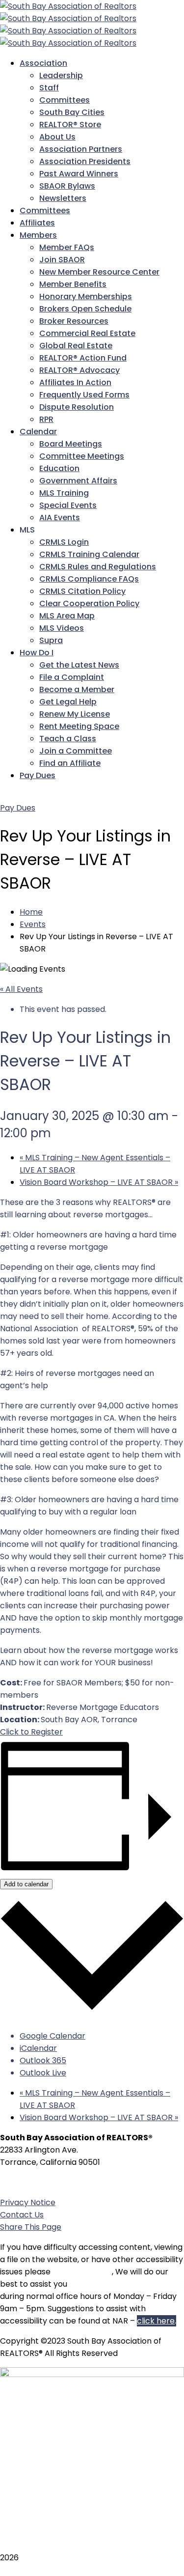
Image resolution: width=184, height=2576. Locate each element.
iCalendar (38, 2048)
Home (31, 912)
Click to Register (31, 1732)
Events (33, 924)
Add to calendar (26, 1884)
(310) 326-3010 (56, 2182)
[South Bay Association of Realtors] (68, 6)
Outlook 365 (43, 2060)
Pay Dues (18, 808)
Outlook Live (43, 2073)
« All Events (21, 989)
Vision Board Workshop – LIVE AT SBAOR (99, 1182)
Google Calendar (53, 2036)
